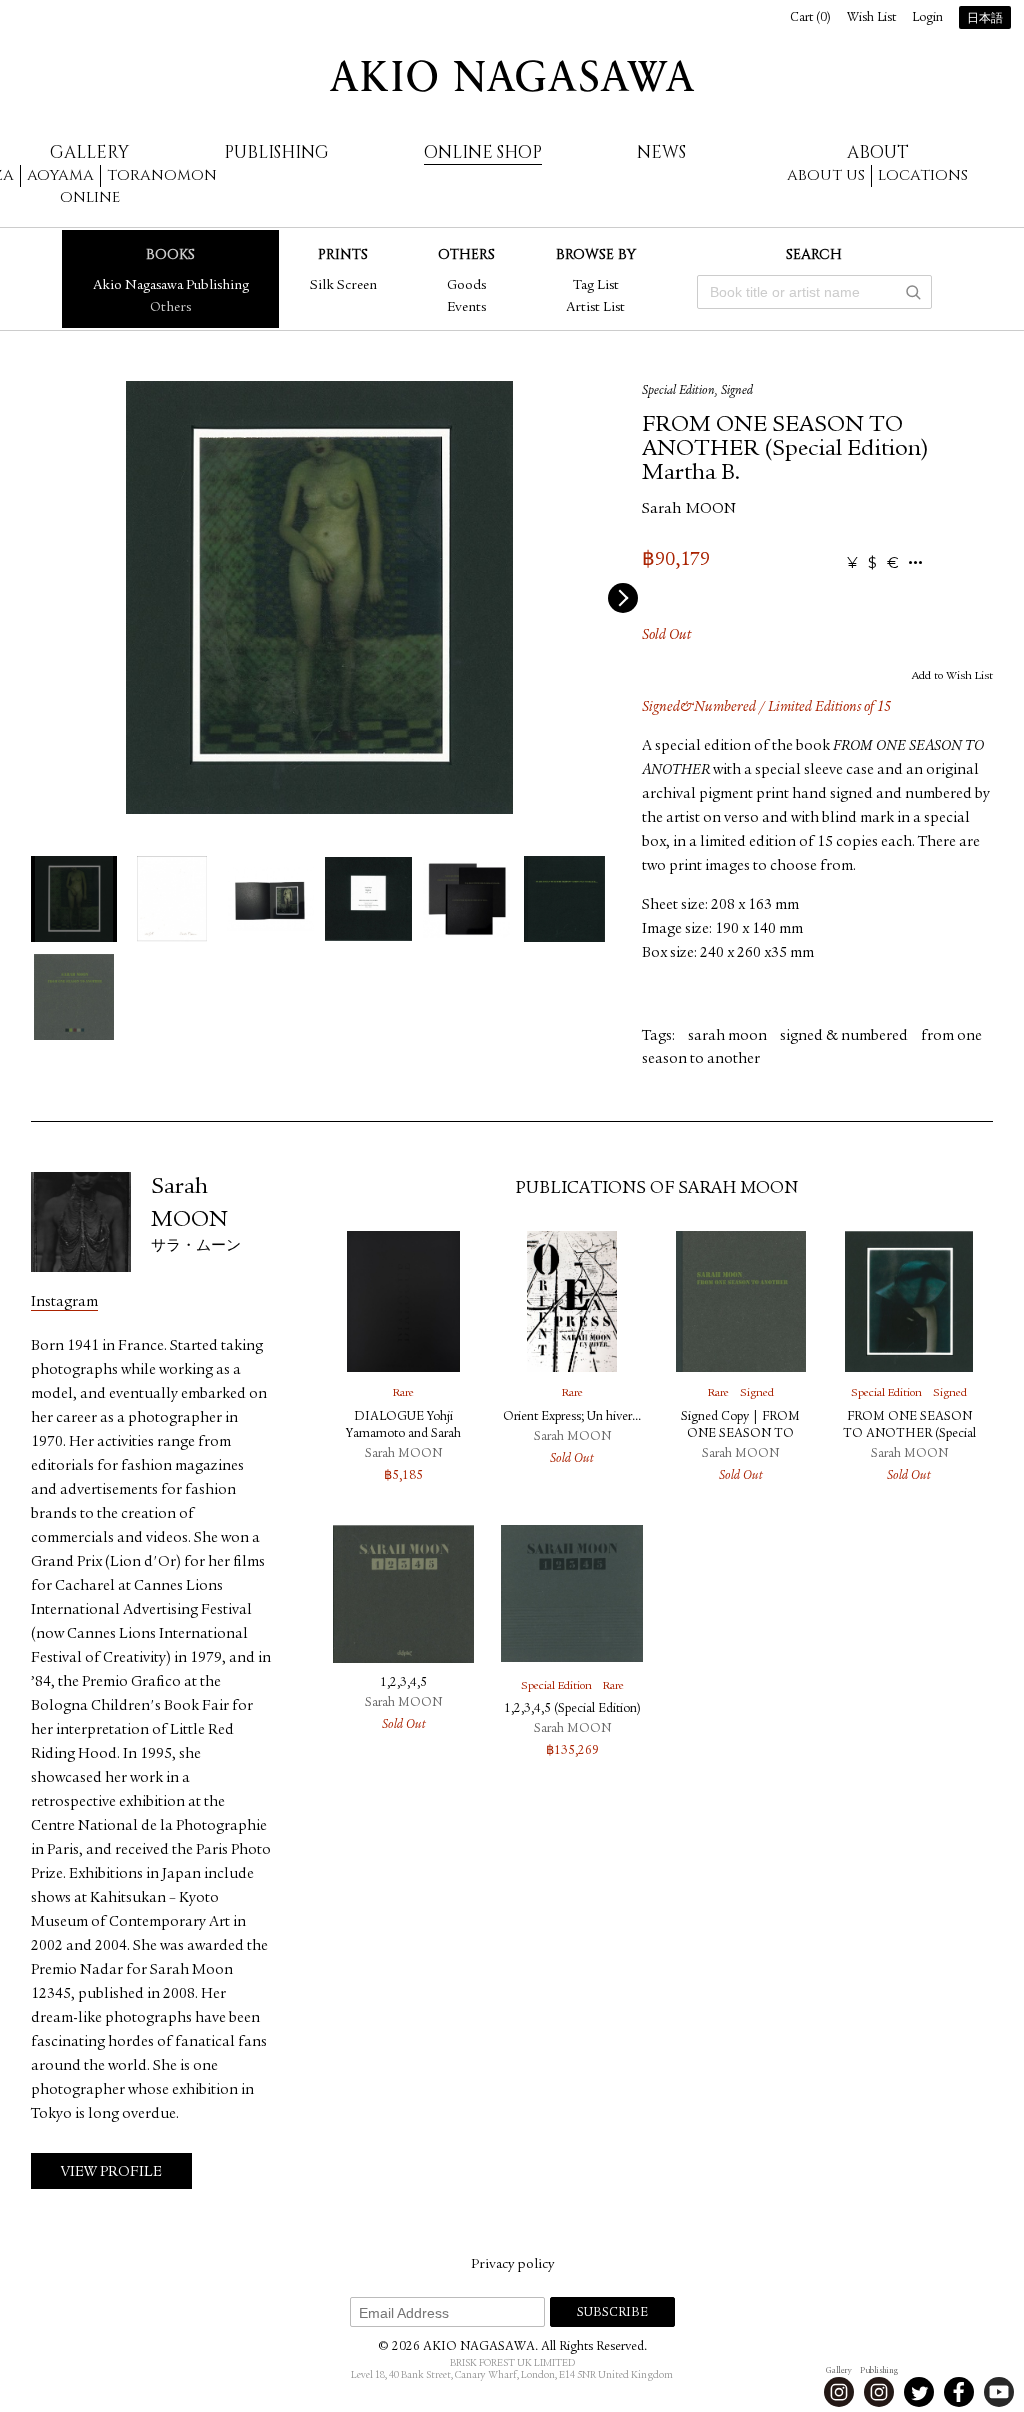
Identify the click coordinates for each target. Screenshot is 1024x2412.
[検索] (913, 292)
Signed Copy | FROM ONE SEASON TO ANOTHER (740, 1434)
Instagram (64, 1302)
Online (90, 197)
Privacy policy (512, 2265)
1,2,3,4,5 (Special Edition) (572, 1709)
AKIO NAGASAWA (512, 76)
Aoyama (60, 175)
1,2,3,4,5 (403, 1683)
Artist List (595, 308)
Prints (343, 254)
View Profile (111, 2172)
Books (170, 254)
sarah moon (727, 1036)
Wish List (871, 18)
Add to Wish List (952, 676)
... (915, 563)
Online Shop (483, 152)
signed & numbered (844, 1036)
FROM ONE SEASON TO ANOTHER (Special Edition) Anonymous (909, 1434)
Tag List (596, 286)
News (661, 152)
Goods (466, 286)
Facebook (959, 2392)
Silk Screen (343, 286)
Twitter (919, 2392)
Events (466, 308)
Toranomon (162, 175)
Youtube (999, 2392)
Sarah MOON (689, 510)
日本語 (985, 19)
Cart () (810, 18)
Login (927, 18)
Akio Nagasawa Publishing (171, 286)
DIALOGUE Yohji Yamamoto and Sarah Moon (403, 1434)
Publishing (276, 152)
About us (826, 175)
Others (170, 308)
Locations (923, 175)
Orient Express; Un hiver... (572, 1417)
